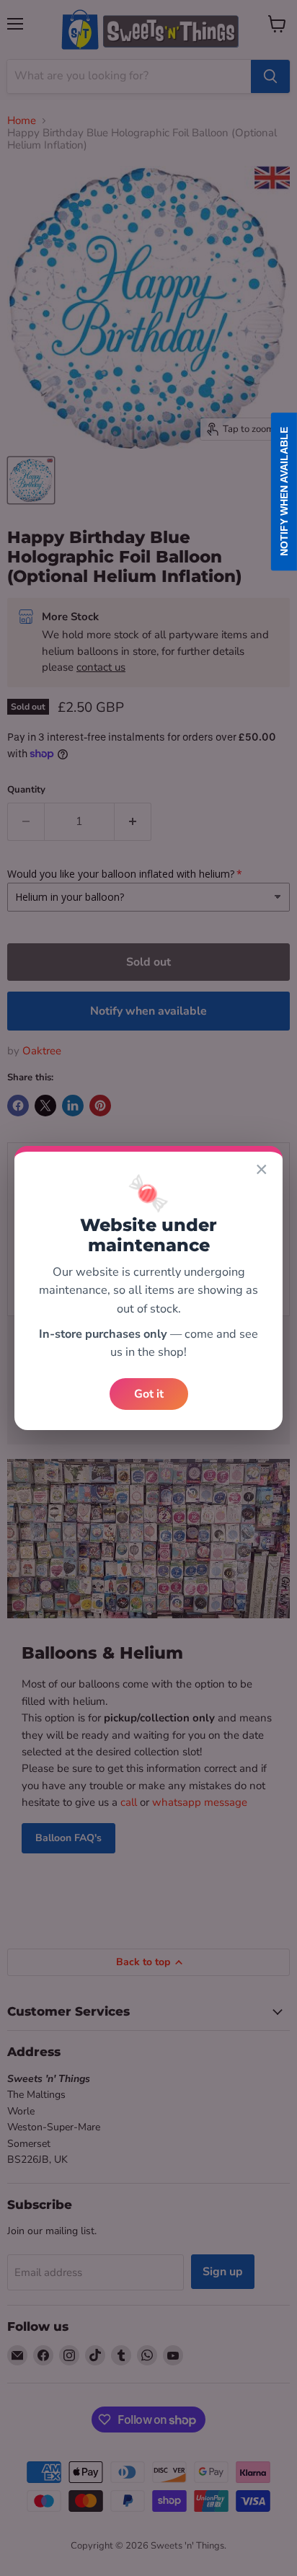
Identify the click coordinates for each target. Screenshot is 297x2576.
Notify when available (284, 491)
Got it (149, 1394)
